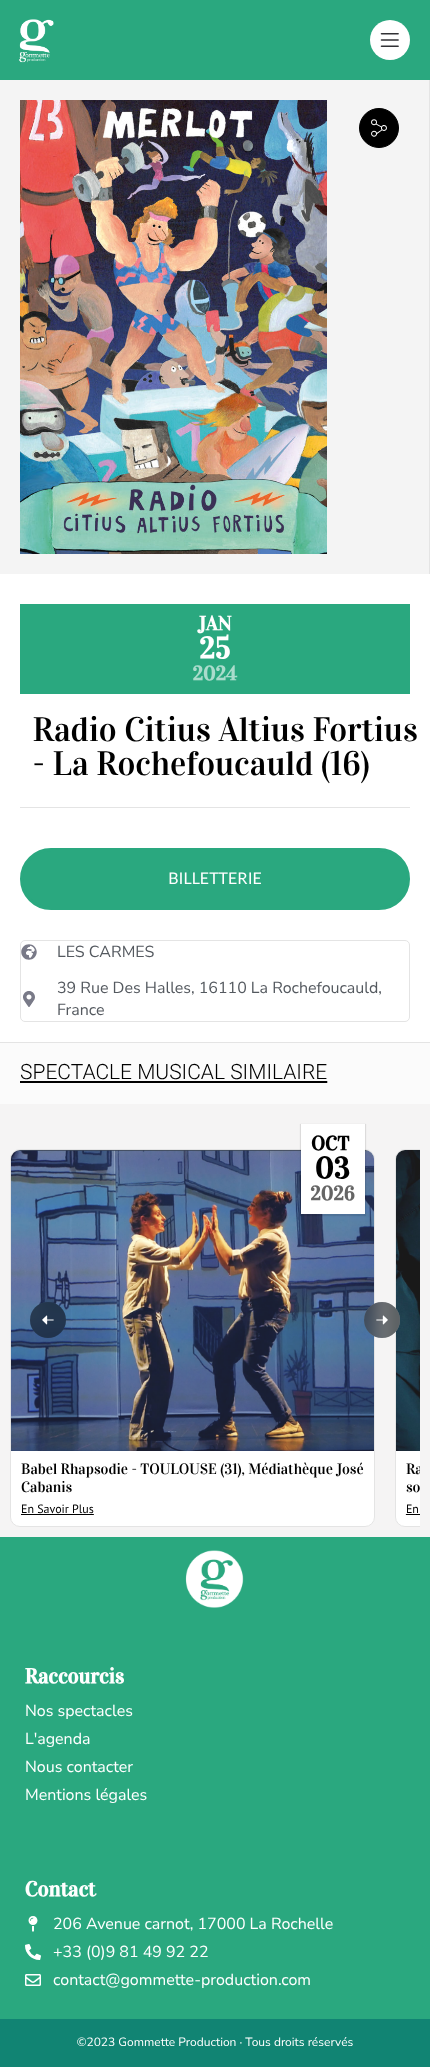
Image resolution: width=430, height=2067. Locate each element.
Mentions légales (86, 1795)
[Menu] (390, 40)
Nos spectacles (79, 1711)
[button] (379, 127)
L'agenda (58, 1739)
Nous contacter (79, 1767)
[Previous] (48, 1320)
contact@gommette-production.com (182, 1980)
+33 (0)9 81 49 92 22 (131, 1952)
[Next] (382, 1320)
